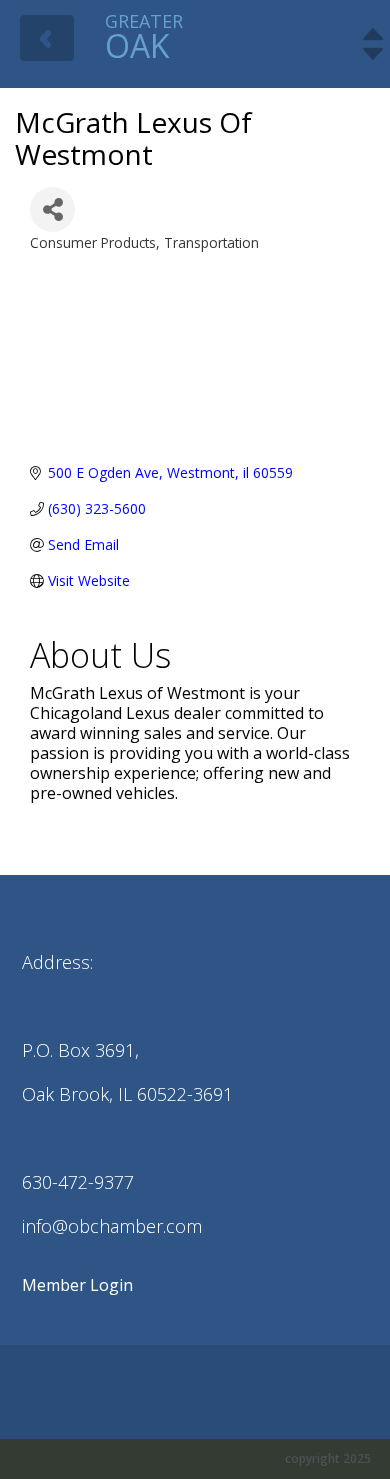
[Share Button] (52, 209)
